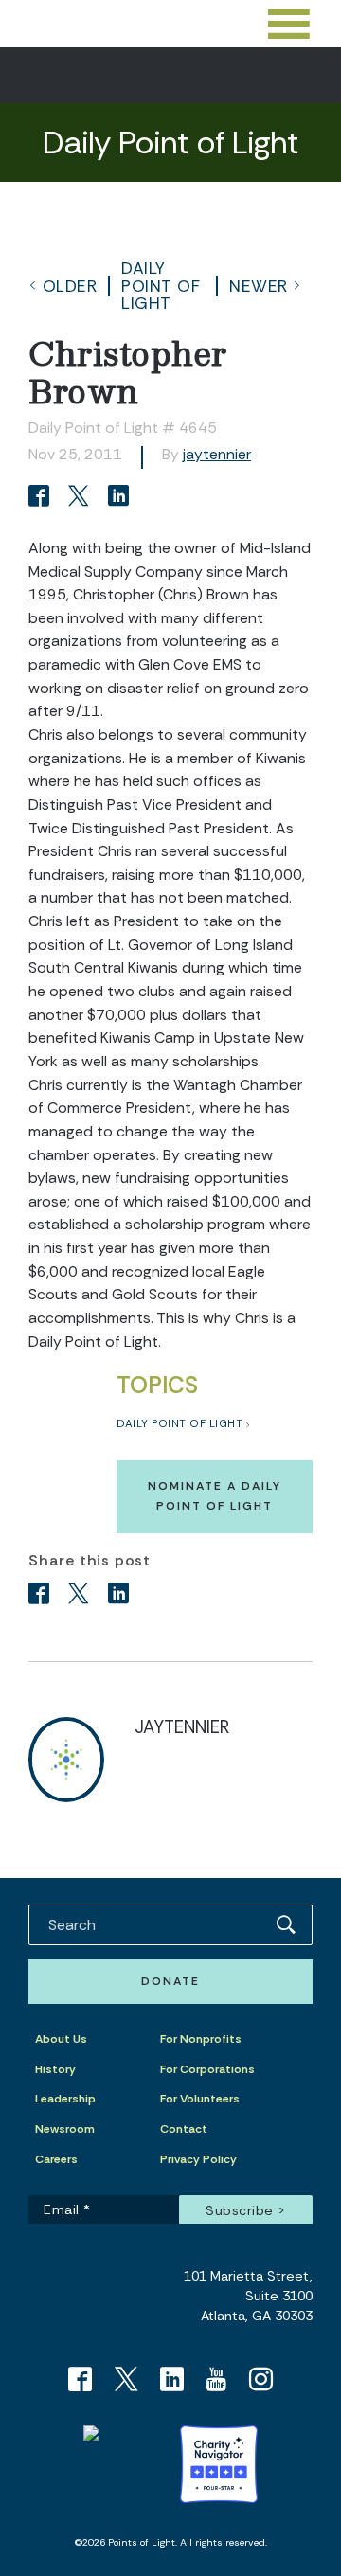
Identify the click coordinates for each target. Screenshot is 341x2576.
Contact (184, 2129)
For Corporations (207, 2069)
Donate (170, 1981)
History (55, 2069)
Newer (259, 286)
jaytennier (217, 454)
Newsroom (65, 2129)
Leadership (65, 2099)
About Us (61, 2039)
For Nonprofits (201, 2039)
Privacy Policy (198, 2159)
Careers (56, 2159)
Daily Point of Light (161, 286)
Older (70, 286)
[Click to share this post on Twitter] (81, 498)
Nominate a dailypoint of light (215, 1496)
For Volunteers (200, 2099)
